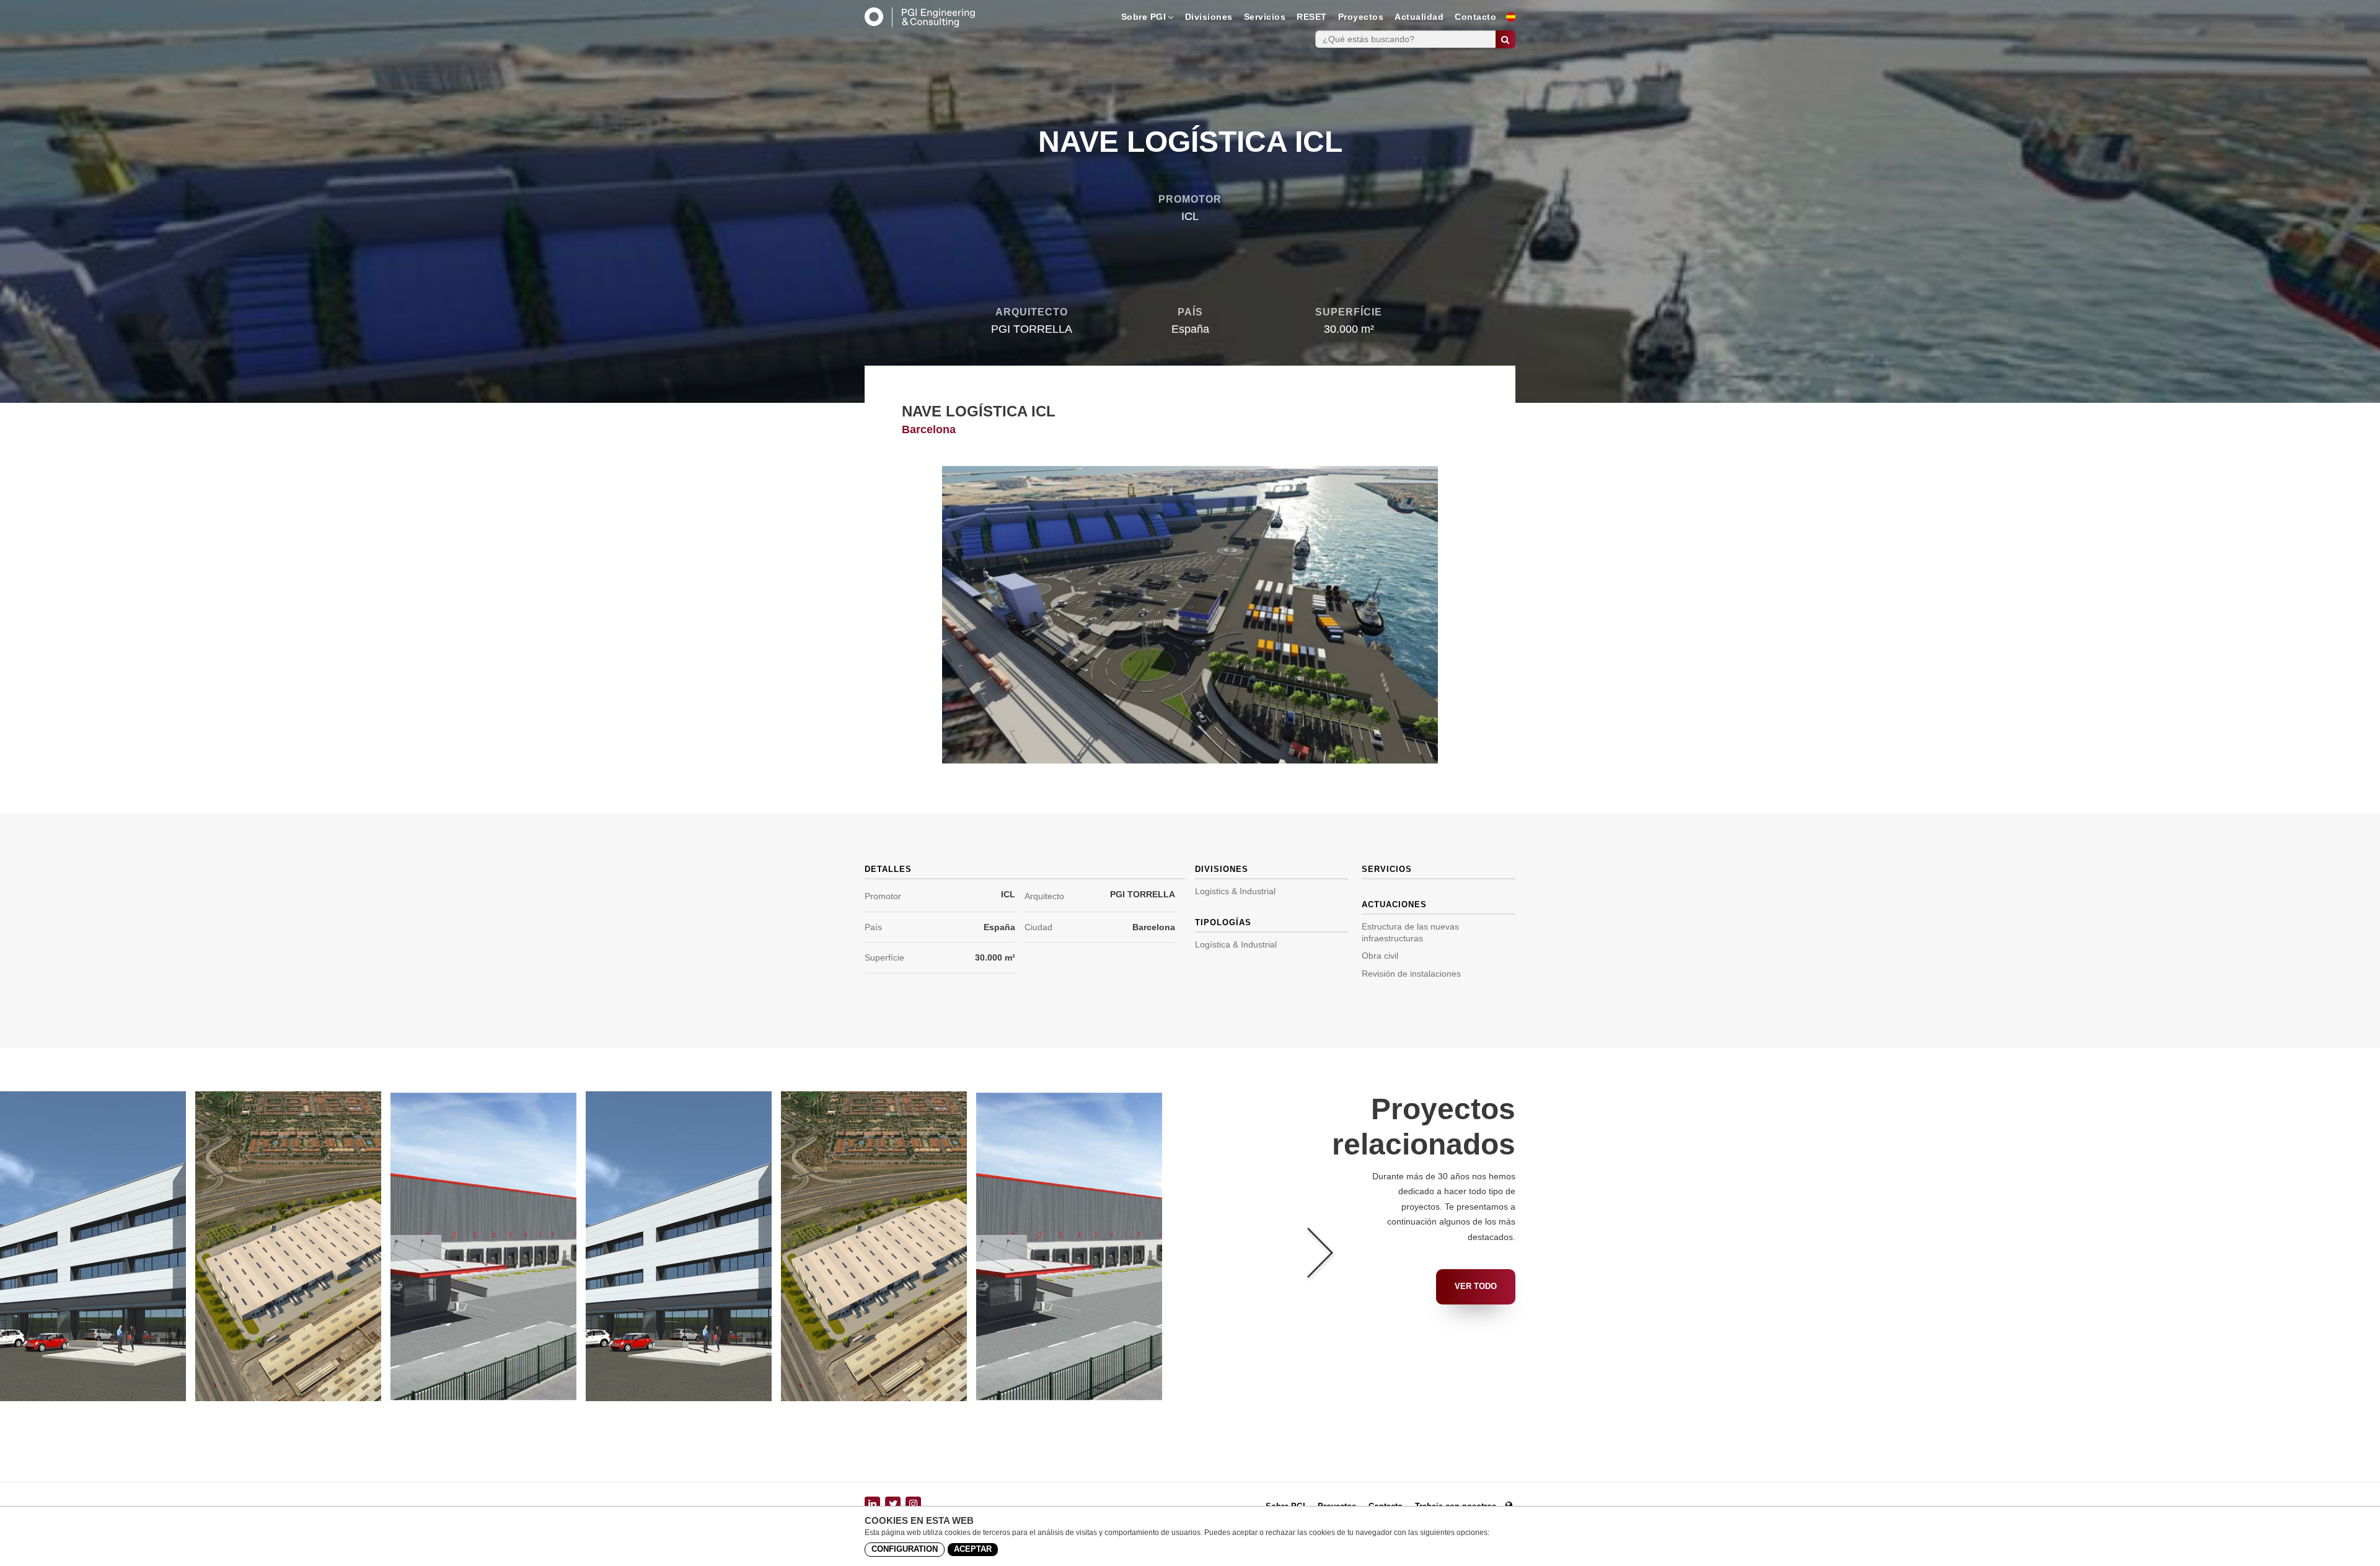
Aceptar (973, 1549)
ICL (1008, 894)
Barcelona (1154, 927)
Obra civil (1380, 956)
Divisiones (1209, 17)
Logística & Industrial (1236, 944)
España (999, 927)
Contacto (1475, 17)
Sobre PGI (1144, 17)
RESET (1312, 17)
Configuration (905, 1549)
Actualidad (1419, 17)
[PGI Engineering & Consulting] (920, 17)
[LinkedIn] (872, 1504)
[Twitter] (893, 1504)
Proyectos (1361, 17)
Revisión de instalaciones (1411, 974)
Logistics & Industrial (1235, 891)
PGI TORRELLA (1143, 894)
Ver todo (1476, 1286)
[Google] (913, 1504)
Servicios (1265, 17)
